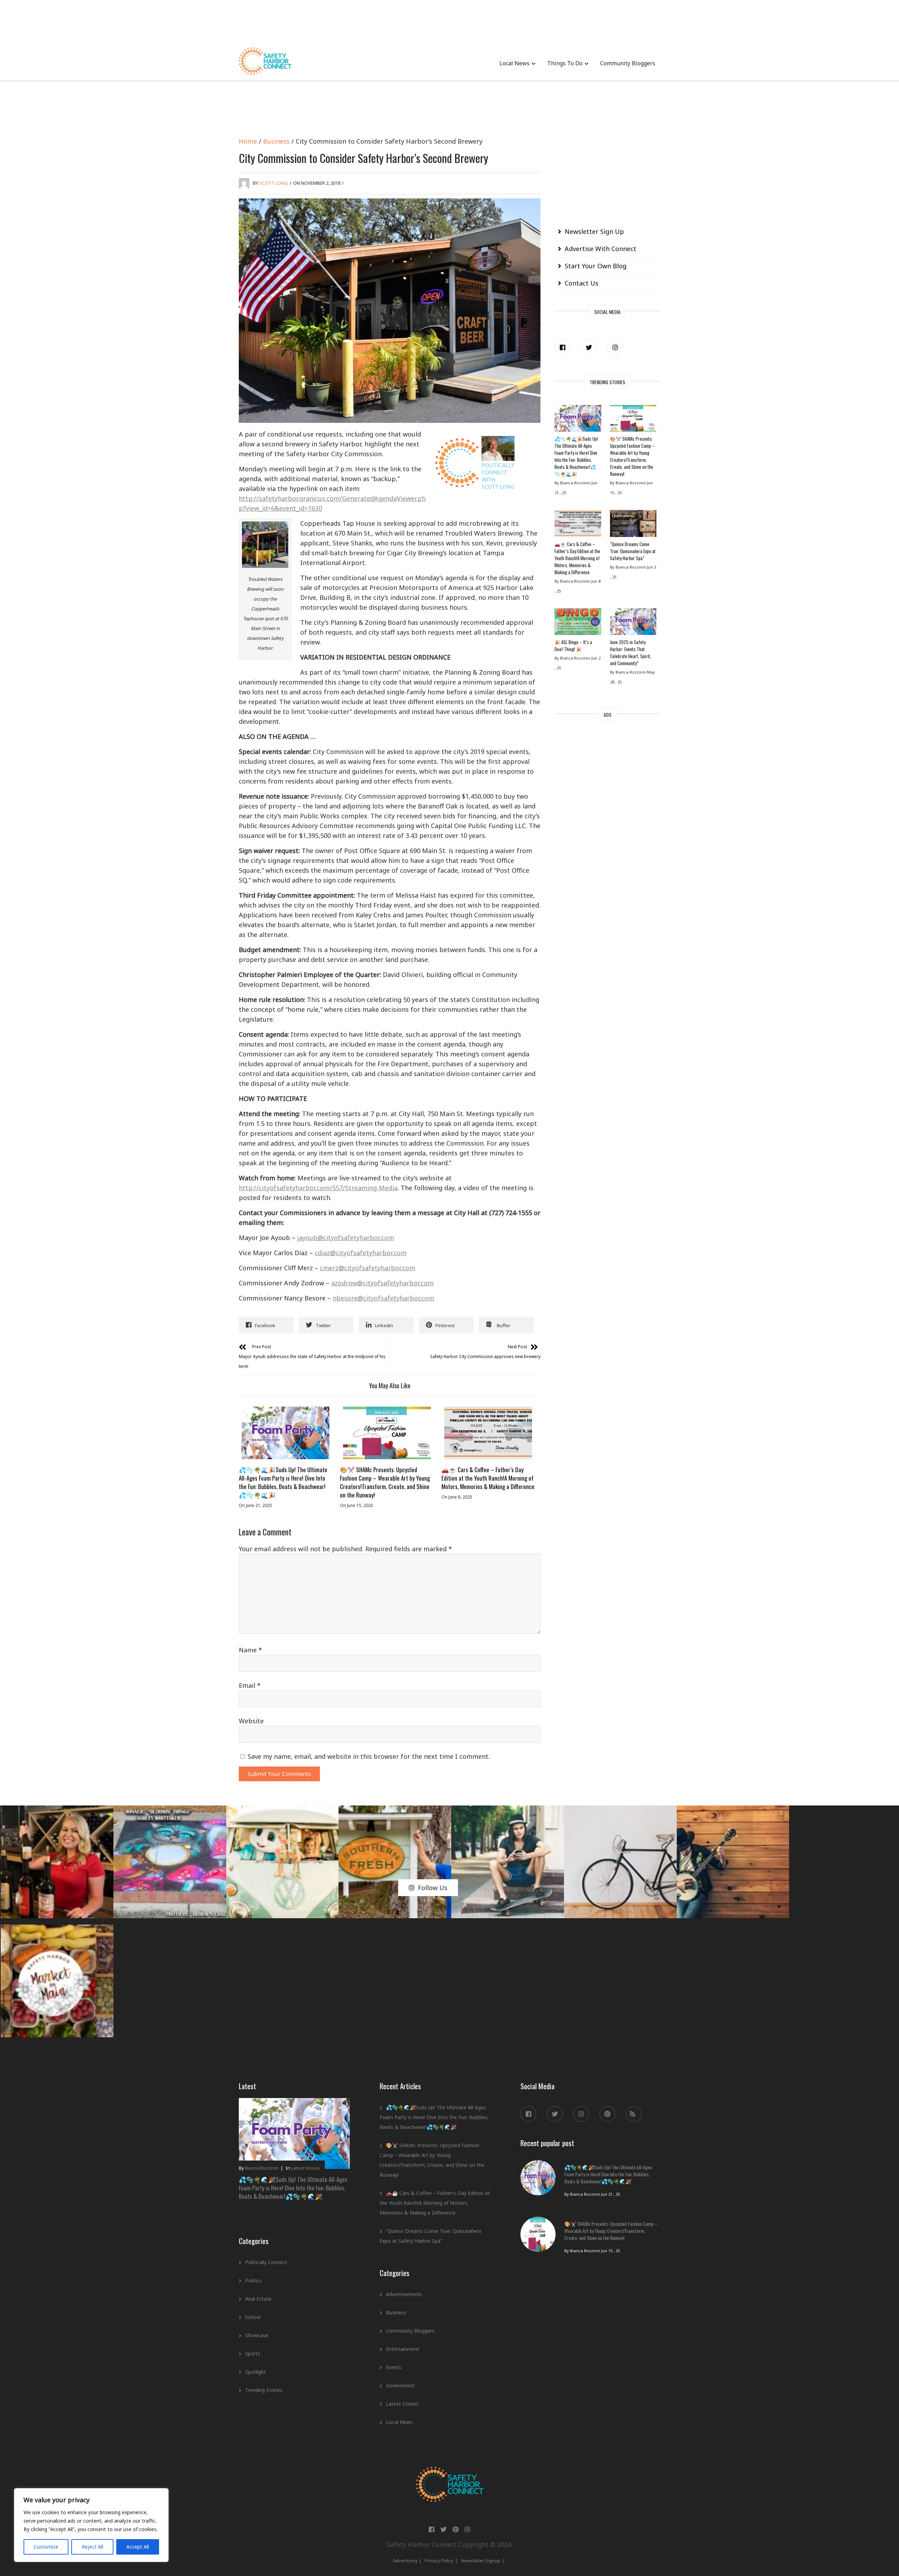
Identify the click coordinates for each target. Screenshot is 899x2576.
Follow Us (433, 1888)
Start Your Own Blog (596, 266)
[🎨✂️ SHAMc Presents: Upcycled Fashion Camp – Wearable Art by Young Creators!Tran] (387, 1433)
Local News (514, 63)
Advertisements (404, 2294)
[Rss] (634, 2114)
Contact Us (582, 283)
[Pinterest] (607, 2114)
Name (250, 1650)
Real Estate (258, 2299)
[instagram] (615, 348)
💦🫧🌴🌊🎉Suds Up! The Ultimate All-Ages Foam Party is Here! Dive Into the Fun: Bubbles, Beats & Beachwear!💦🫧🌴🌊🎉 (283, 1482)
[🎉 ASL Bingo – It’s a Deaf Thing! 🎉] (578, 623)
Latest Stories (306, 2168)
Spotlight (255, 2372)
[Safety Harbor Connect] (450, 2475)
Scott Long (274, 183)
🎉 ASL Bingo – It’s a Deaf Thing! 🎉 (573, 645)
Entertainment (403, 2349)
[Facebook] (562, 348)
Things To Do (565, 63)
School (253, 2317)
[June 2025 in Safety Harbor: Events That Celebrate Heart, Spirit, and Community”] (633, 623)
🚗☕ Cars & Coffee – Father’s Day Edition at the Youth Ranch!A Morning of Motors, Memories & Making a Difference (488, 1478)
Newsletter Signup (481, 2561)
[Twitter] (589, 348)
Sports (253, 2354)
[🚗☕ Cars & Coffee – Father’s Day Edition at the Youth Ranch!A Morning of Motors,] (488, 1433)
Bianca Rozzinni (262, 2168)
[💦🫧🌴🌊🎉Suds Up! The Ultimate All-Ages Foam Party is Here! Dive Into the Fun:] (286, 1433)
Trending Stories (264, 2390)
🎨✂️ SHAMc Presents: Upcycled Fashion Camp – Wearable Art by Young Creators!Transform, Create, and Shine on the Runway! (385, 1482)
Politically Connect (266, 2262)
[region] (91, 2525)
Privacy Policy (439, 2561)
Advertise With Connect (601, 249)
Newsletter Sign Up (594, 231)
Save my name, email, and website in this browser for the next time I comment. (369, 1756)
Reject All (93, 2547)
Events (394, 2367)
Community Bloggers (628, 63)
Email (250, 1685)
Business (276, 141)
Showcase (257, 2335)
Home (248, 141)
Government (400, 2385)
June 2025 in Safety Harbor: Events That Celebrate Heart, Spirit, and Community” (631, 653)
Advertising (405, 2561)
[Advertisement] (449, 21)
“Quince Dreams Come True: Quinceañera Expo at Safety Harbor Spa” (633, 551)
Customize (46, 2547)
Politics (253, 2280)
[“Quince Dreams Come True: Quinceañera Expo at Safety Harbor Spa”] (633, 525)
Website (251, 1721)
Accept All (138, 2547)
